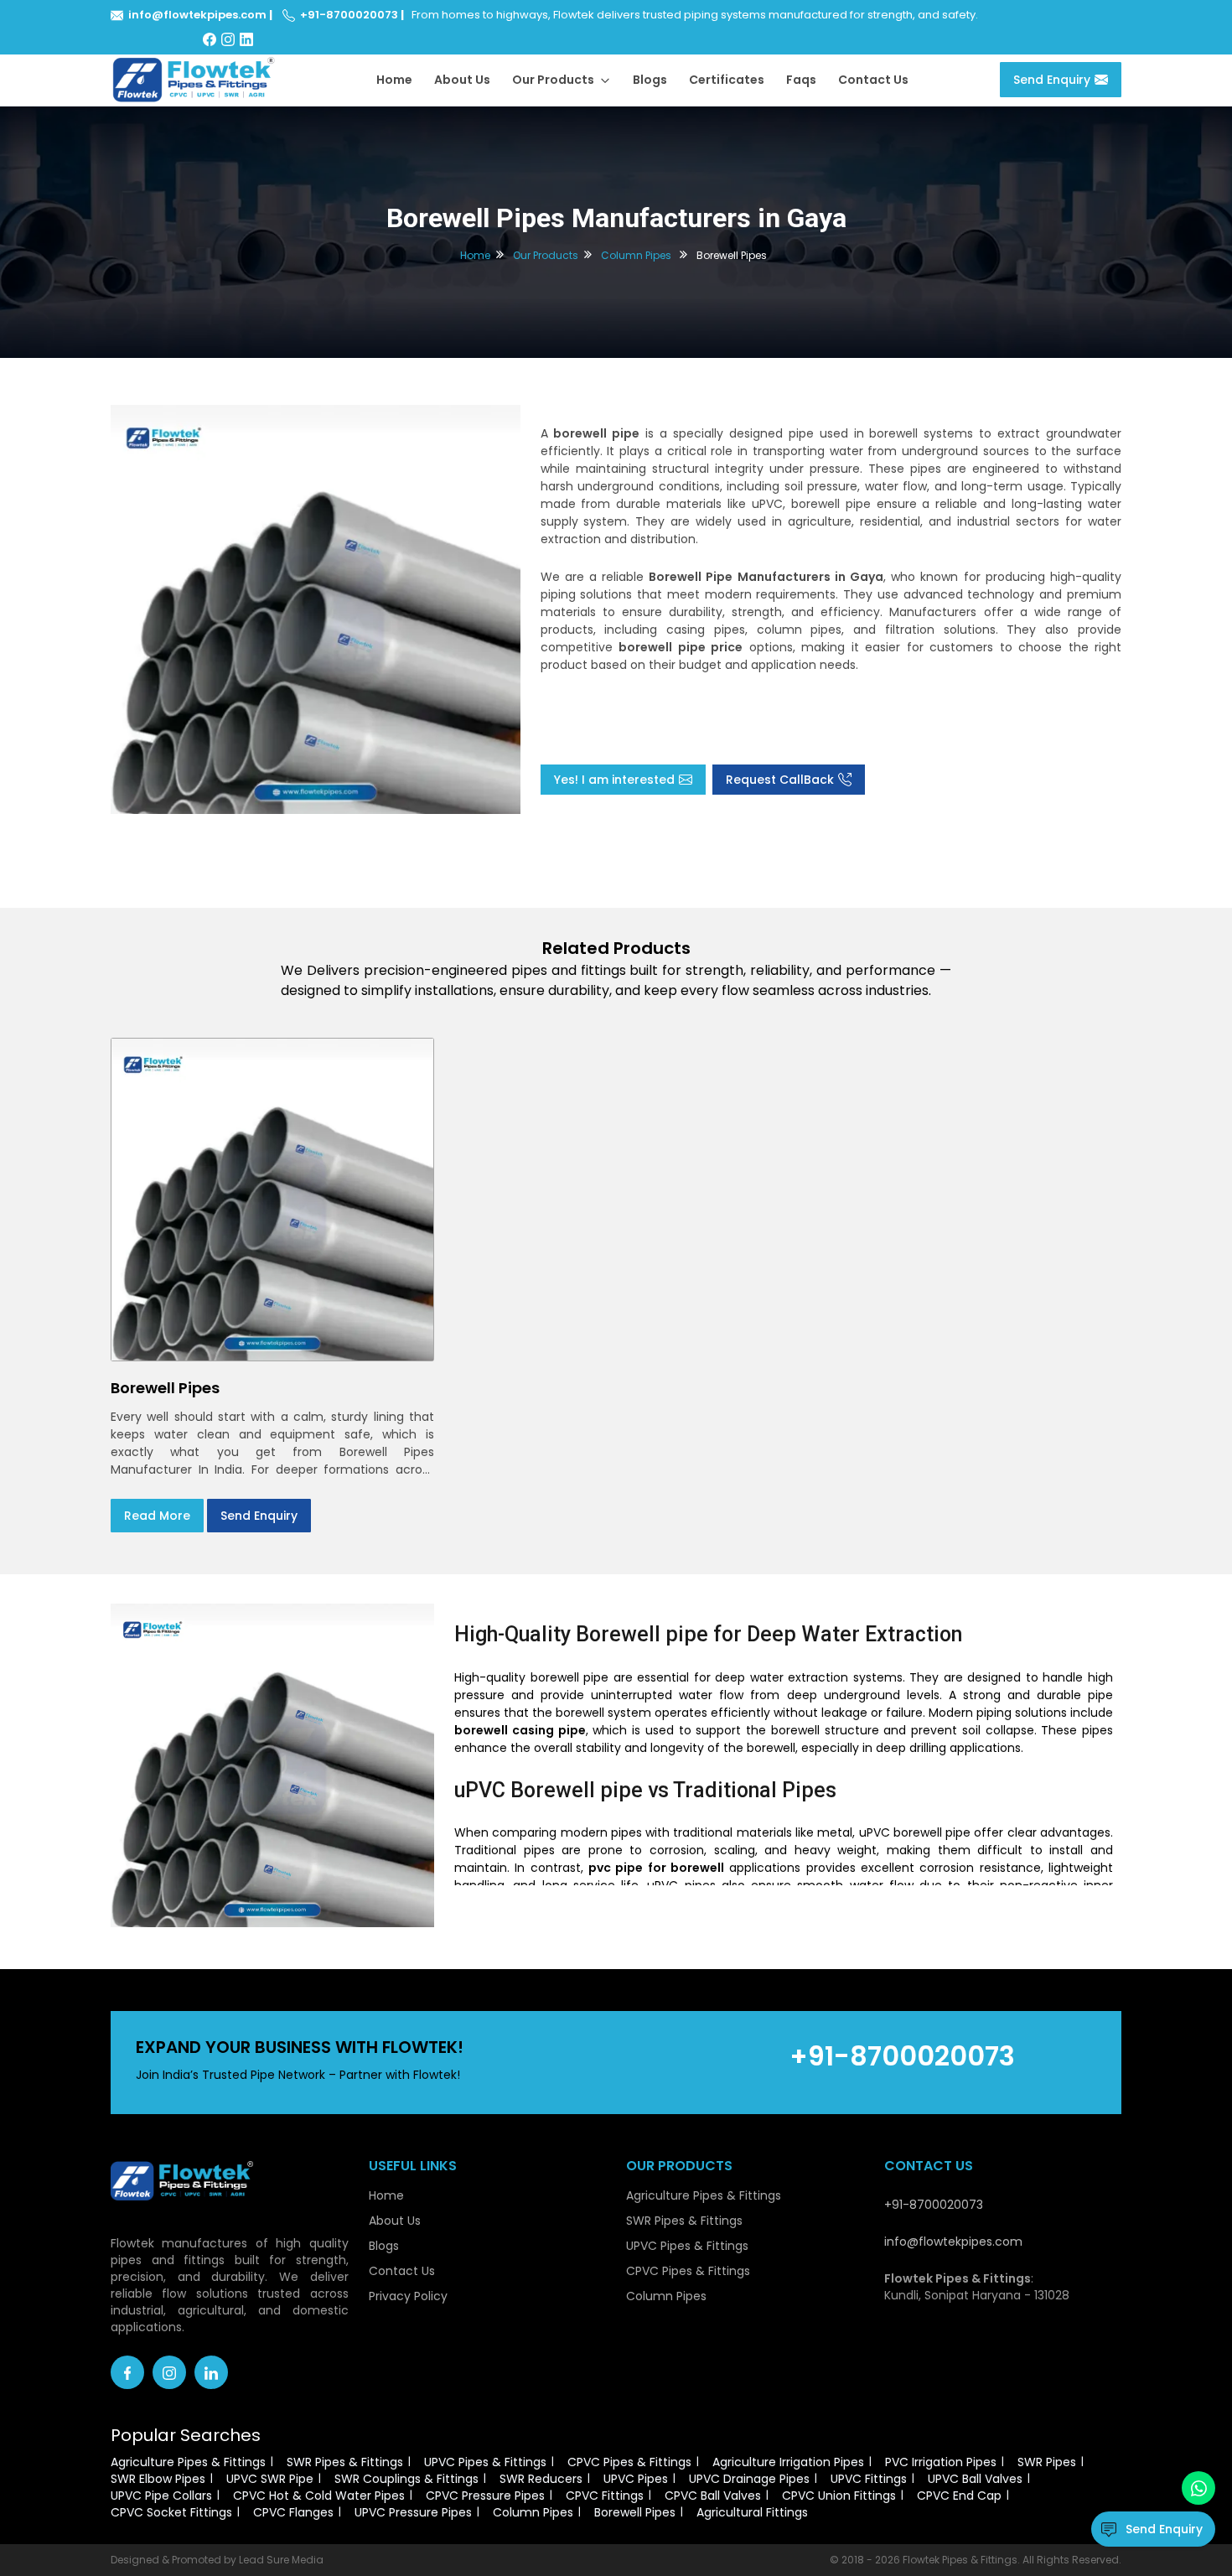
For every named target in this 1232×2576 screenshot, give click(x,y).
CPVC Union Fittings (839, 2496)
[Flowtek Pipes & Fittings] (194, 79)
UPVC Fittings (869, 2479)
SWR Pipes (1047, 2462)
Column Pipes (636, 255)
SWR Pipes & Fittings (684, 2221)
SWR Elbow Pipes (158, 2479)
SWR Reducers (541, 2479)
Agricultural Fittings (752, 2512)
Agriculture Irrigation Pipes (788, 2462)
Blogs (650, 80)
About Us (462, 80)
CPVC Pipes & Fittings (688, 2271)
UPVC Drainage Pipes (749, 2479)
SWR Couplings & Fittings (406, 2479)
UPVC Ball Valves (975, 2479)
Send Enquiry (1052, 80)
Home (394, 80)
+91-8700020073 (349, 15)
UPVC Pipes (636, 2479)
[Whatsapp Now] (1198, 2488)
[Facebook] (210, 39)
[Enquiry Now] (316, 609)
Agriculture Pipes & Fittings (704, 2195)
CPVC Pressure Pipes (485, 2496)
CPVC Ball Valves (713, 2496)
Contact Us (873, 80)
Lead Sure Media (281, 2560)
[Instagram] (228, 39)
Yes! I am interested (614, 780)
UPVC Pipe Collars (161, 2496)
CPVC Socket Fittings (171, 2512)
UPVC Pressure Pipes (413, 2512)
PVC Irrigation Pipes (941, 2462)
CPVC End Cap (959, 2496)
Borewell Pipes (635, 2512)
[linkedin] (246, 39)
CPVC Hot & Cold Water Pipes (319, 2496)
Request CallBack (780, 780)
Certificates (727, 80)
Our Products (554, 80)
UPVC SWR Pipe (270, 2479)
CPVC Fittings (605, 2496)
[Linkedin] (211, 2372)
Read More (157, 1516)
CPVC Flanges (293, 2512)
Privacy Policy (408, 2296)
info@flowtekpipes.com (197, 15)
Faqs (801, 80)
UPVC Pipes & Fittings (687, 2246)
